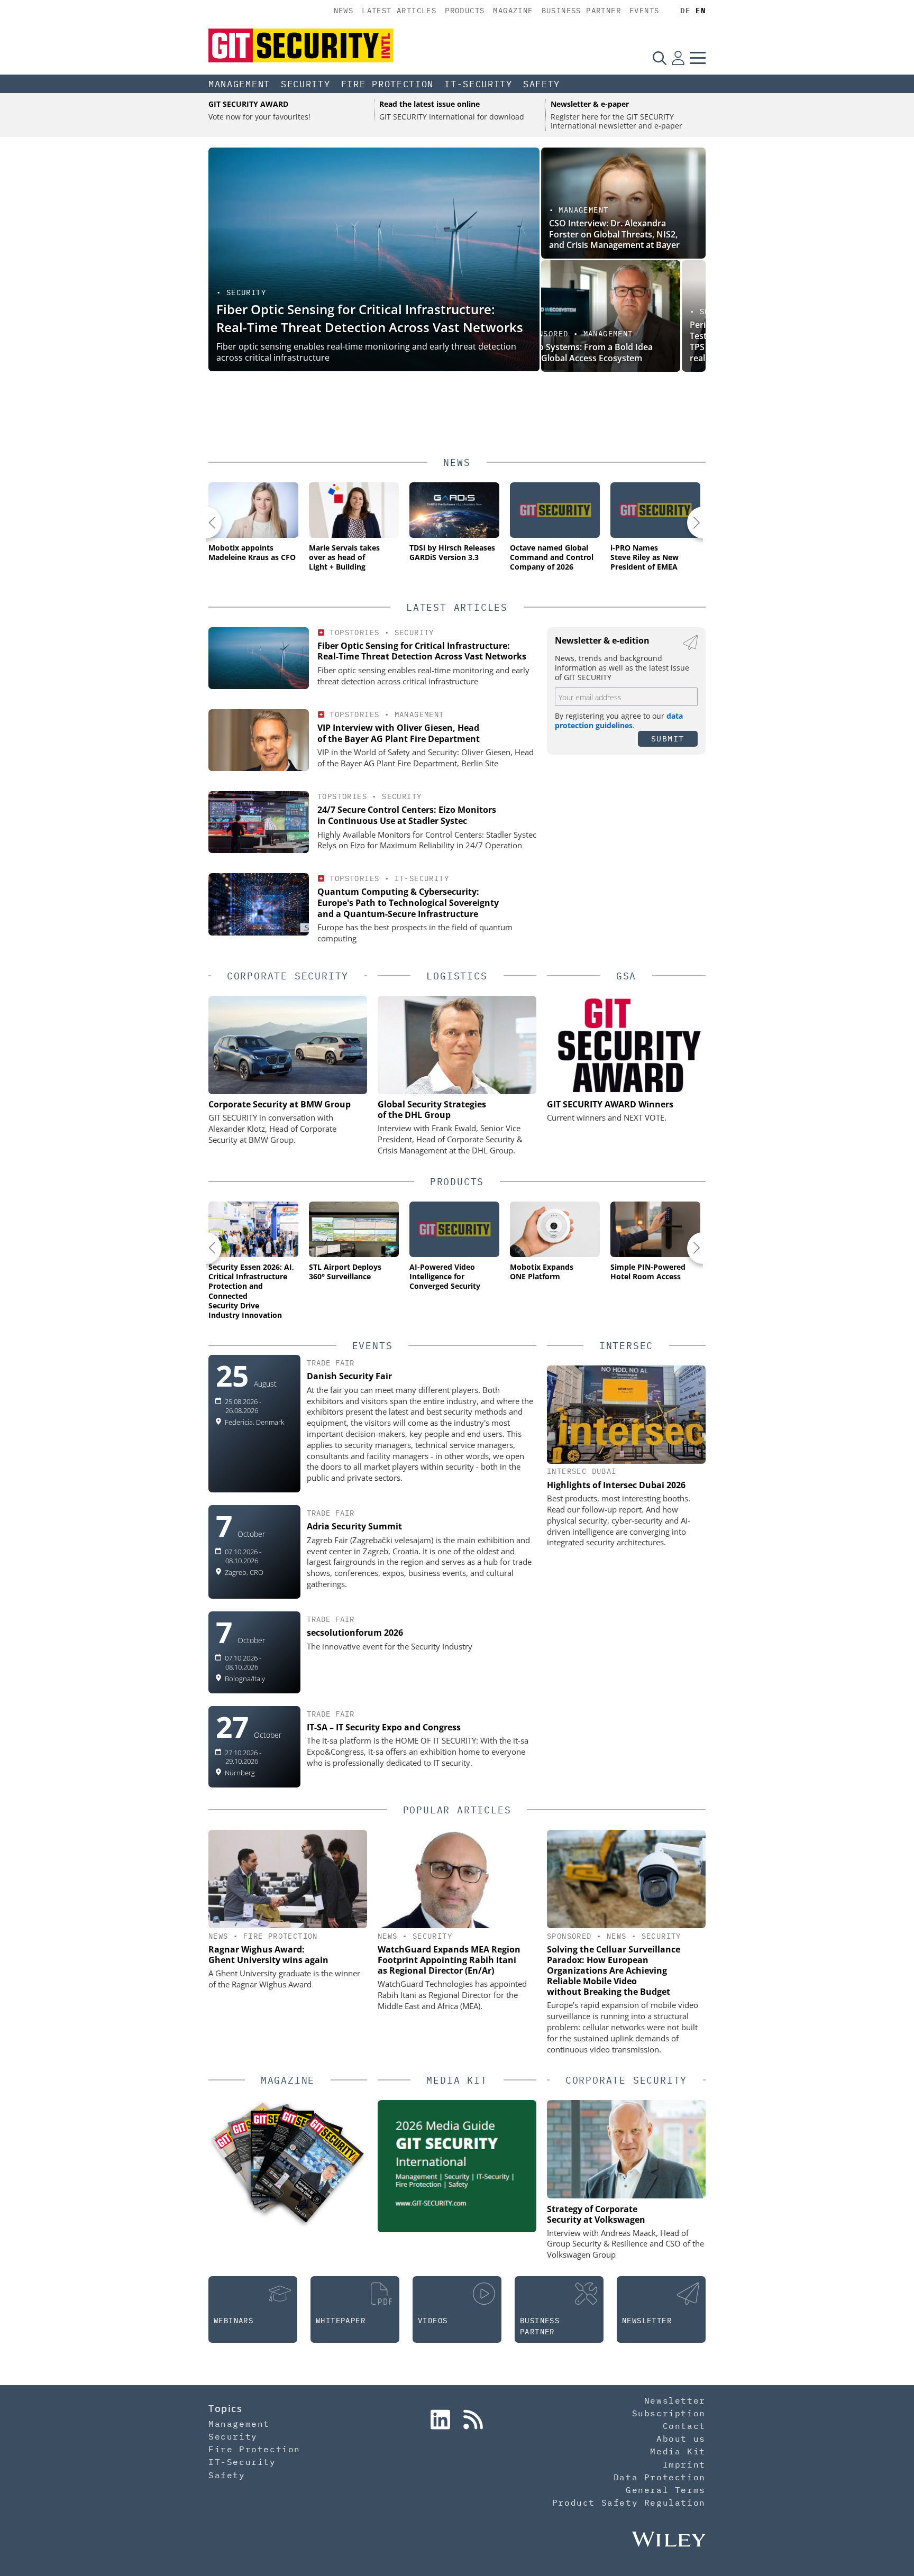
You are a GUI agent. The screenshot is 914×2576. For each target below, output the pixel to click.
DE (685, 11)
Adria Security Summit (354, 1526)
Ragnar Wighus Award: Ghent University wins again (268, 1955)
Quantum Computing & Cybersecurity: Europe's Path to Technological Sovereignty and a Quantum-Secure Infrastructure (408, 903)
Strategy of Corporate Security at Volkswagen (596, 2214)
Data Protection (660, 2477)
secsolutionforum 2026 (355, 1633)
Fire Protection (388, 84)
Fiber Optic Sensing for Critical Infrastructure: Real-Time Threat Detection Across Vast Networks (370, 318)
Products (465, 11)
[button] (206, 522)
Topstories (354, 632)
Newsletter (675, 2400)
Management (239, 84)
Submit (668, 739)
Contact (684, 2426)
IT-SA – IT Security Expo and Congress (384, 1727)
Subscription (669, 2413)
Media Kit (678, 2451)
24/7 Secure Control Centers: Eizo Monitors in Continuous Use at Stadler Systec (407, 815)
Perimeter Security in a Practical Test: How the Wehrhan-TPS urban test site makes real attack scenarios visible (613, 341)
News (344, 11)
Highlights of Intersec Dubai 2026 (616, 1485)
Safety (542, 84)
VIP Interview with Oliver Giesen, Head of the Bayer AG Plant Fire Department (399, 733)
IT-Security (478, 84)
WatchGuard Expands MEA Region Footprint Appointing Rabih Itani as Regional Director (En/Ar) (449, 1960)
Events (644, 11)
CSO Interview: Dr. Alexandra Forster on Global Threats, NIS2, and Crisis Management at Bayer (614, 234)
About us (681, 2439)
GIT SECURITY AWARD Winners (610, 1104)
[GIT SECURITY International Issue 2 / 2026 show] (311, 2168)
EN (701, 11)
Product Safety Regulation (629, 2502)
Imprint (684, 2464)
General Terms (666, 2490)
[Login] (678, 58)
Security (306, 84)
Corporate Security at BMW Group (280, 1104)
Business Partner (581, 11)
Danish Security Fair (349, 1376)
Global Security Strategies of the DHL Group (432, 1110)
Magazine (513, 11)
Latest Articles (399, 11)
